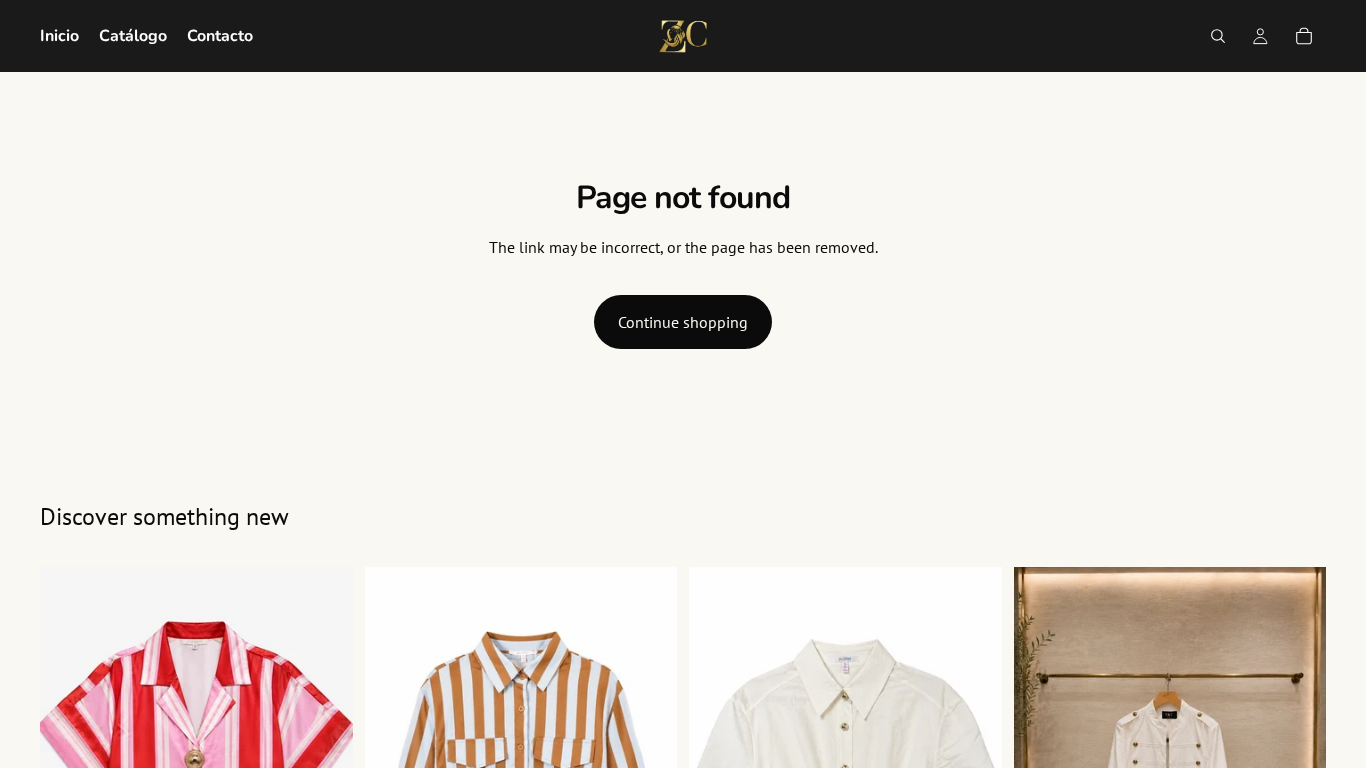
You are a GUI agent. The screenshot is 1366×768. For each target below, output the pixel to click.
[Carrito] (1304, 36)
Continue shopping (683, 322)
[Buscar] (1218, 36)
